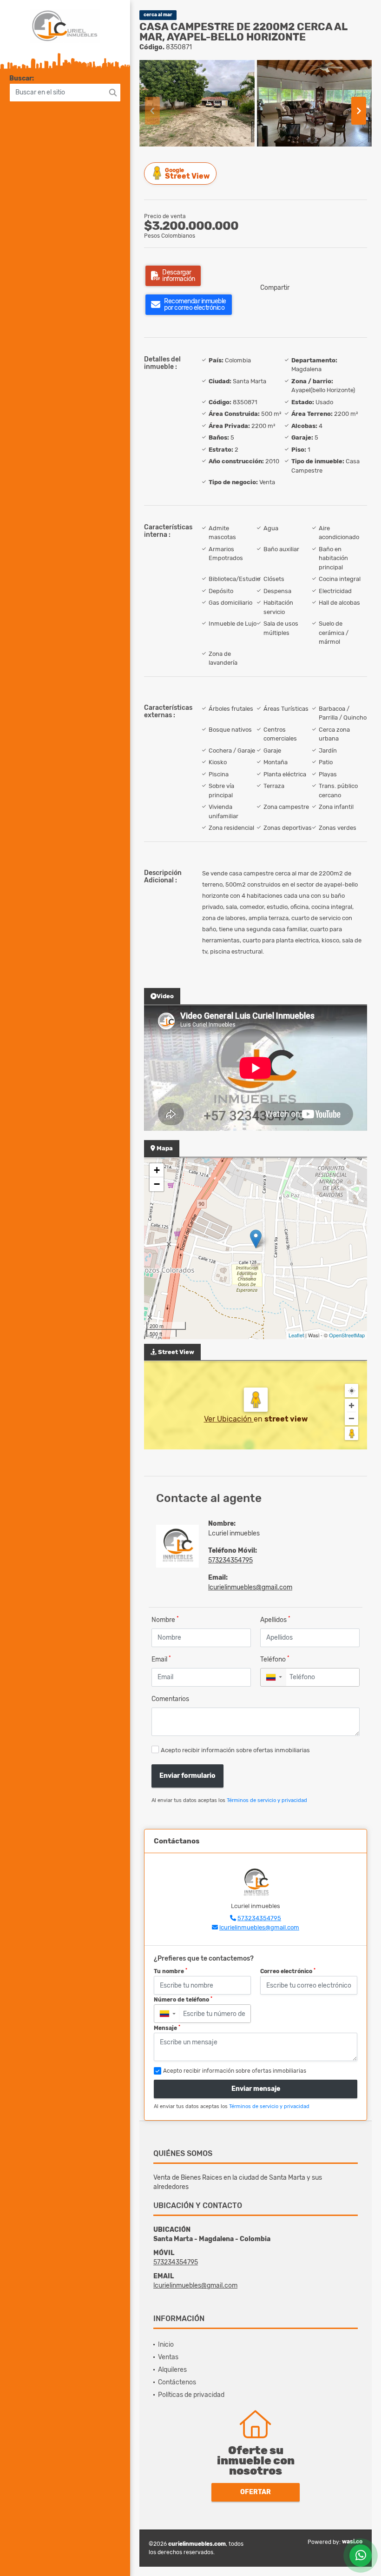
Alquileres (172, 2370)
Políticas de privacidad (191, 2395)
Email (161, 1659)
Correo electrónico (288, 1971)
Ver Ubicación (229, 1419)
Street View (187, 174)
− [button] (157, 1184)
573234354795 (230, 1560)
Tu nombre (171, 1971)
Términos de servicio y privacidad (267, 1800)
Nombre (165, 1619)
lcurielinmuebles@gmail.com (250, 1587)
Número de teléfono (183, 2000)
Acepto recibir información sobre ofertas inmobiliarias (235, 1750)
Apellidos (275, 1619)
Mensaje (167, 2028)
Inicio (166, 2345)
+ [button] (157, 1170)
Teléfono (275, 1659)
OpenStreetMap (347, 1335)
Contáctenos (177, 2382)
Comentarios (170, 1699)
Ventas (168, 2357)
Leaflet (296, 1335)
